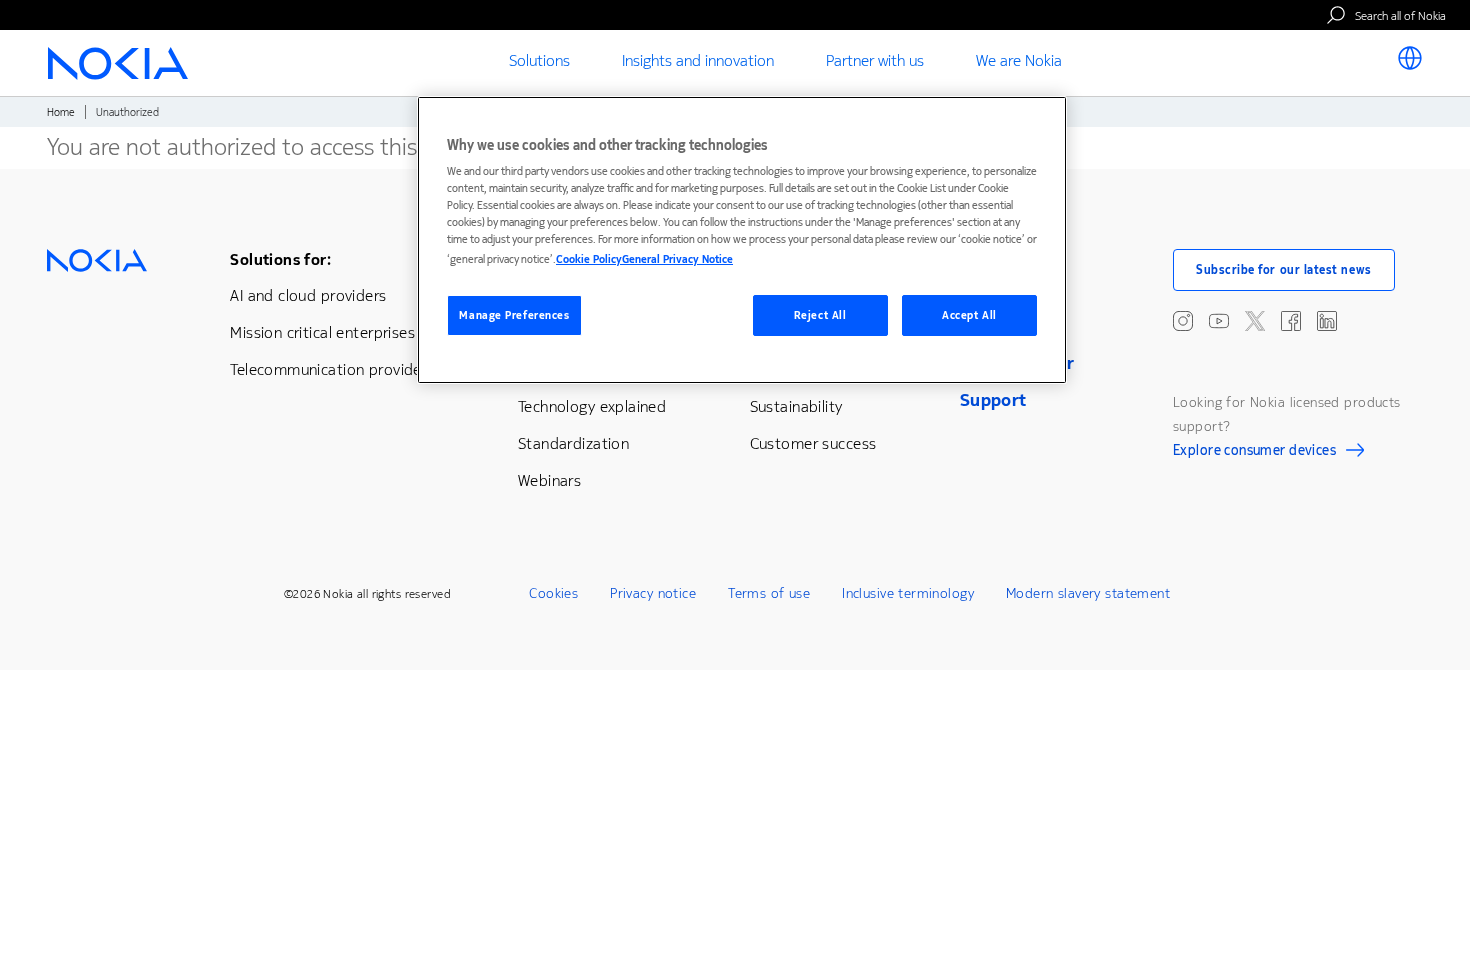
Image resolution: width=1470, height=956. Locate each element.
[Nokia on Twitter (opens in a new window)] (1255, 321)
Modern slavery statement (1088, 593)
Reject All (820, 315)
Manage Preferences (514, 315)
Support (993, 400)
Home (61, 112)
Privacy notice (653, 593)
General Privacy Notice (677, 259)
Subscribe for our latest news (1284, 270)
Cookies (553, 593)
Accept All (969, 315)
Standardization (573, 443)
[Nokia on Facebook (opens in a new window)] (1291, 321)
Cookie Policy (589, 259)
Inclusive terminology (908, 593)
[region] (742, 240)
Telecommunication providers (332, 369)
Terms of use (769, 593)
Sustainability (796, 406)
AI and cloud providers (308, 295)
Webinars (549, 480)
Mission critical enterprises (322, 332)
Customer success (813, 443)
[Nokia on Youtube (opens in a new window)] (1219, 321)
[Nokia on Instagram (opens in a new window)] (1183, 321)
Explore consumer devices (1254, 453)
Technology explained (592, 406)
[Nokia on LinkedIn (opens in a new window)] (1327, 321)
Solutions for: (280, 259)
